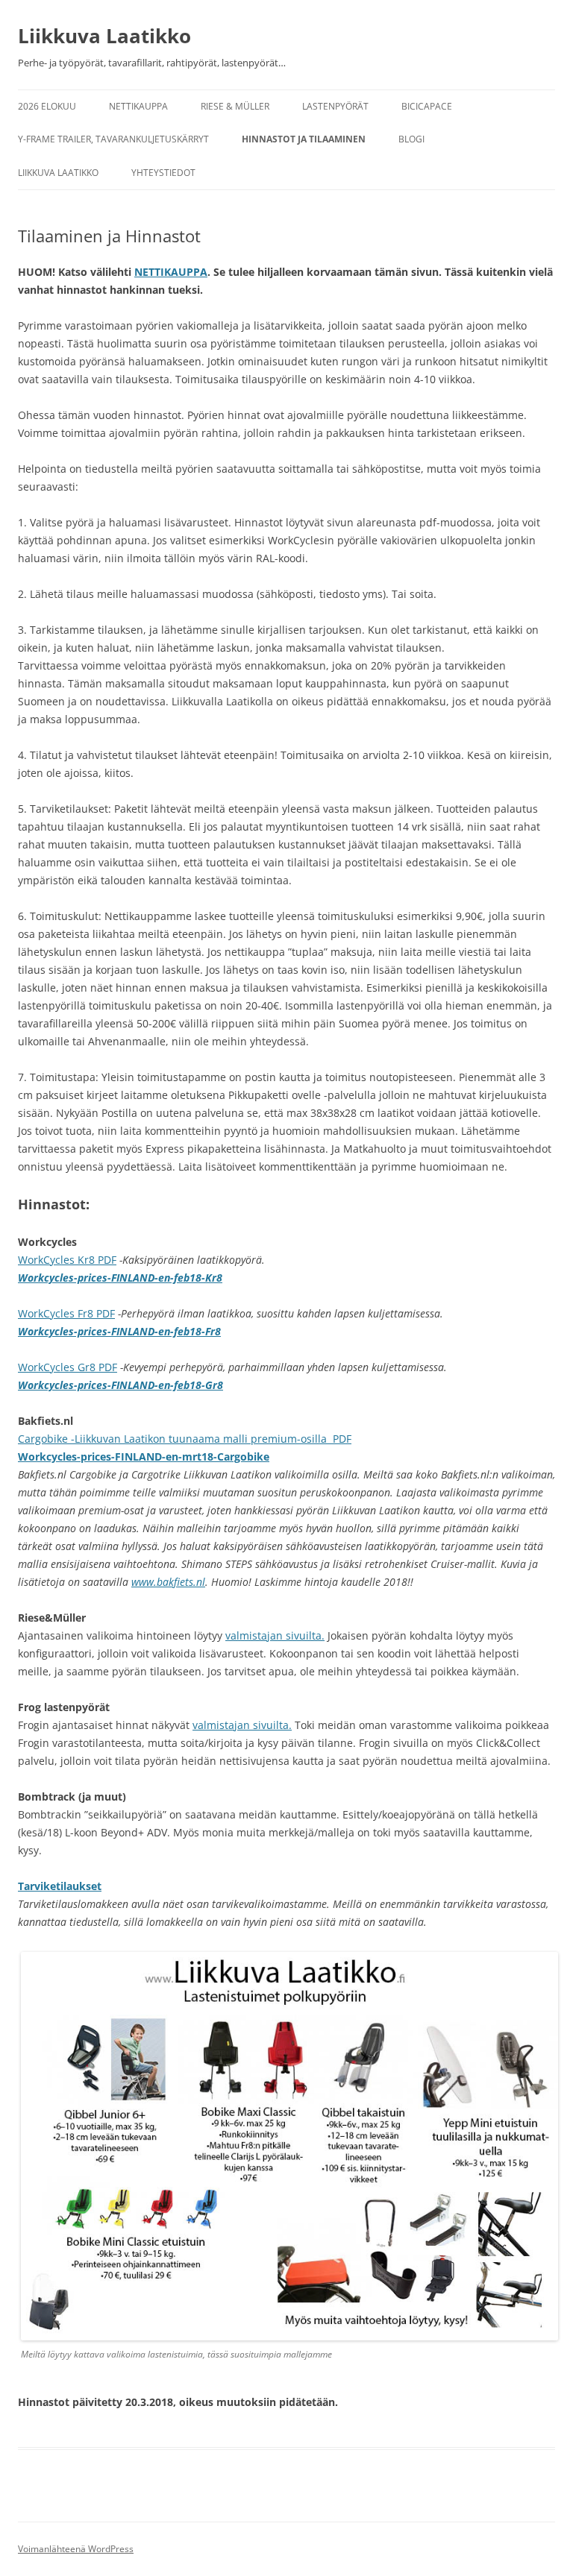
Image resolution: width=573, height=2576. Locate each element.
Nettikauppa (138, 106)
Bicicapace (427, 106)
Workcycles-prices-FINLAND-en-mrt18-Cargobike (144, 1457)
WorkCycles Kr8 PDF (67, 1260)
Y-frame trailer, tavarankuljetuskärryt (113, 139)
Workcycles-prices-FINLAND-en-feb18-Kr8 (120, 1278)
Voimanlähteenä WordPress (76, 2549)
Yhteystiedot (163, 173)
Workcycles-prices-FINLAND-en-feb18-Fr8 (119, 1331)
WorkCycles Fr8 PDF (66, 1313)
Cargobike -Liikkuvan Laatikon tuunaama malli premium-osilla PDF (185, 1439)
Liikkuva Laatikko (104, 36)
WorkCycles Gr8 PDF (68, 1367)
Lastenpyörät (335, 106)
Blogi (411, 139)
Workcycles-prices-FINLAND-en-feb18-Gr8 (120, 1385)
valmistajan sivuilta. (275, 1635)
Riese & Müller (235, 106)
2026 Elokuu (47, 106)
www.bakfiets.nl (168, 1582)
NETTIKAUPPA (171, 272)
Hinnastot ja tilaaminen (304, 139)
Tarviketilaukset (60, 1886)
